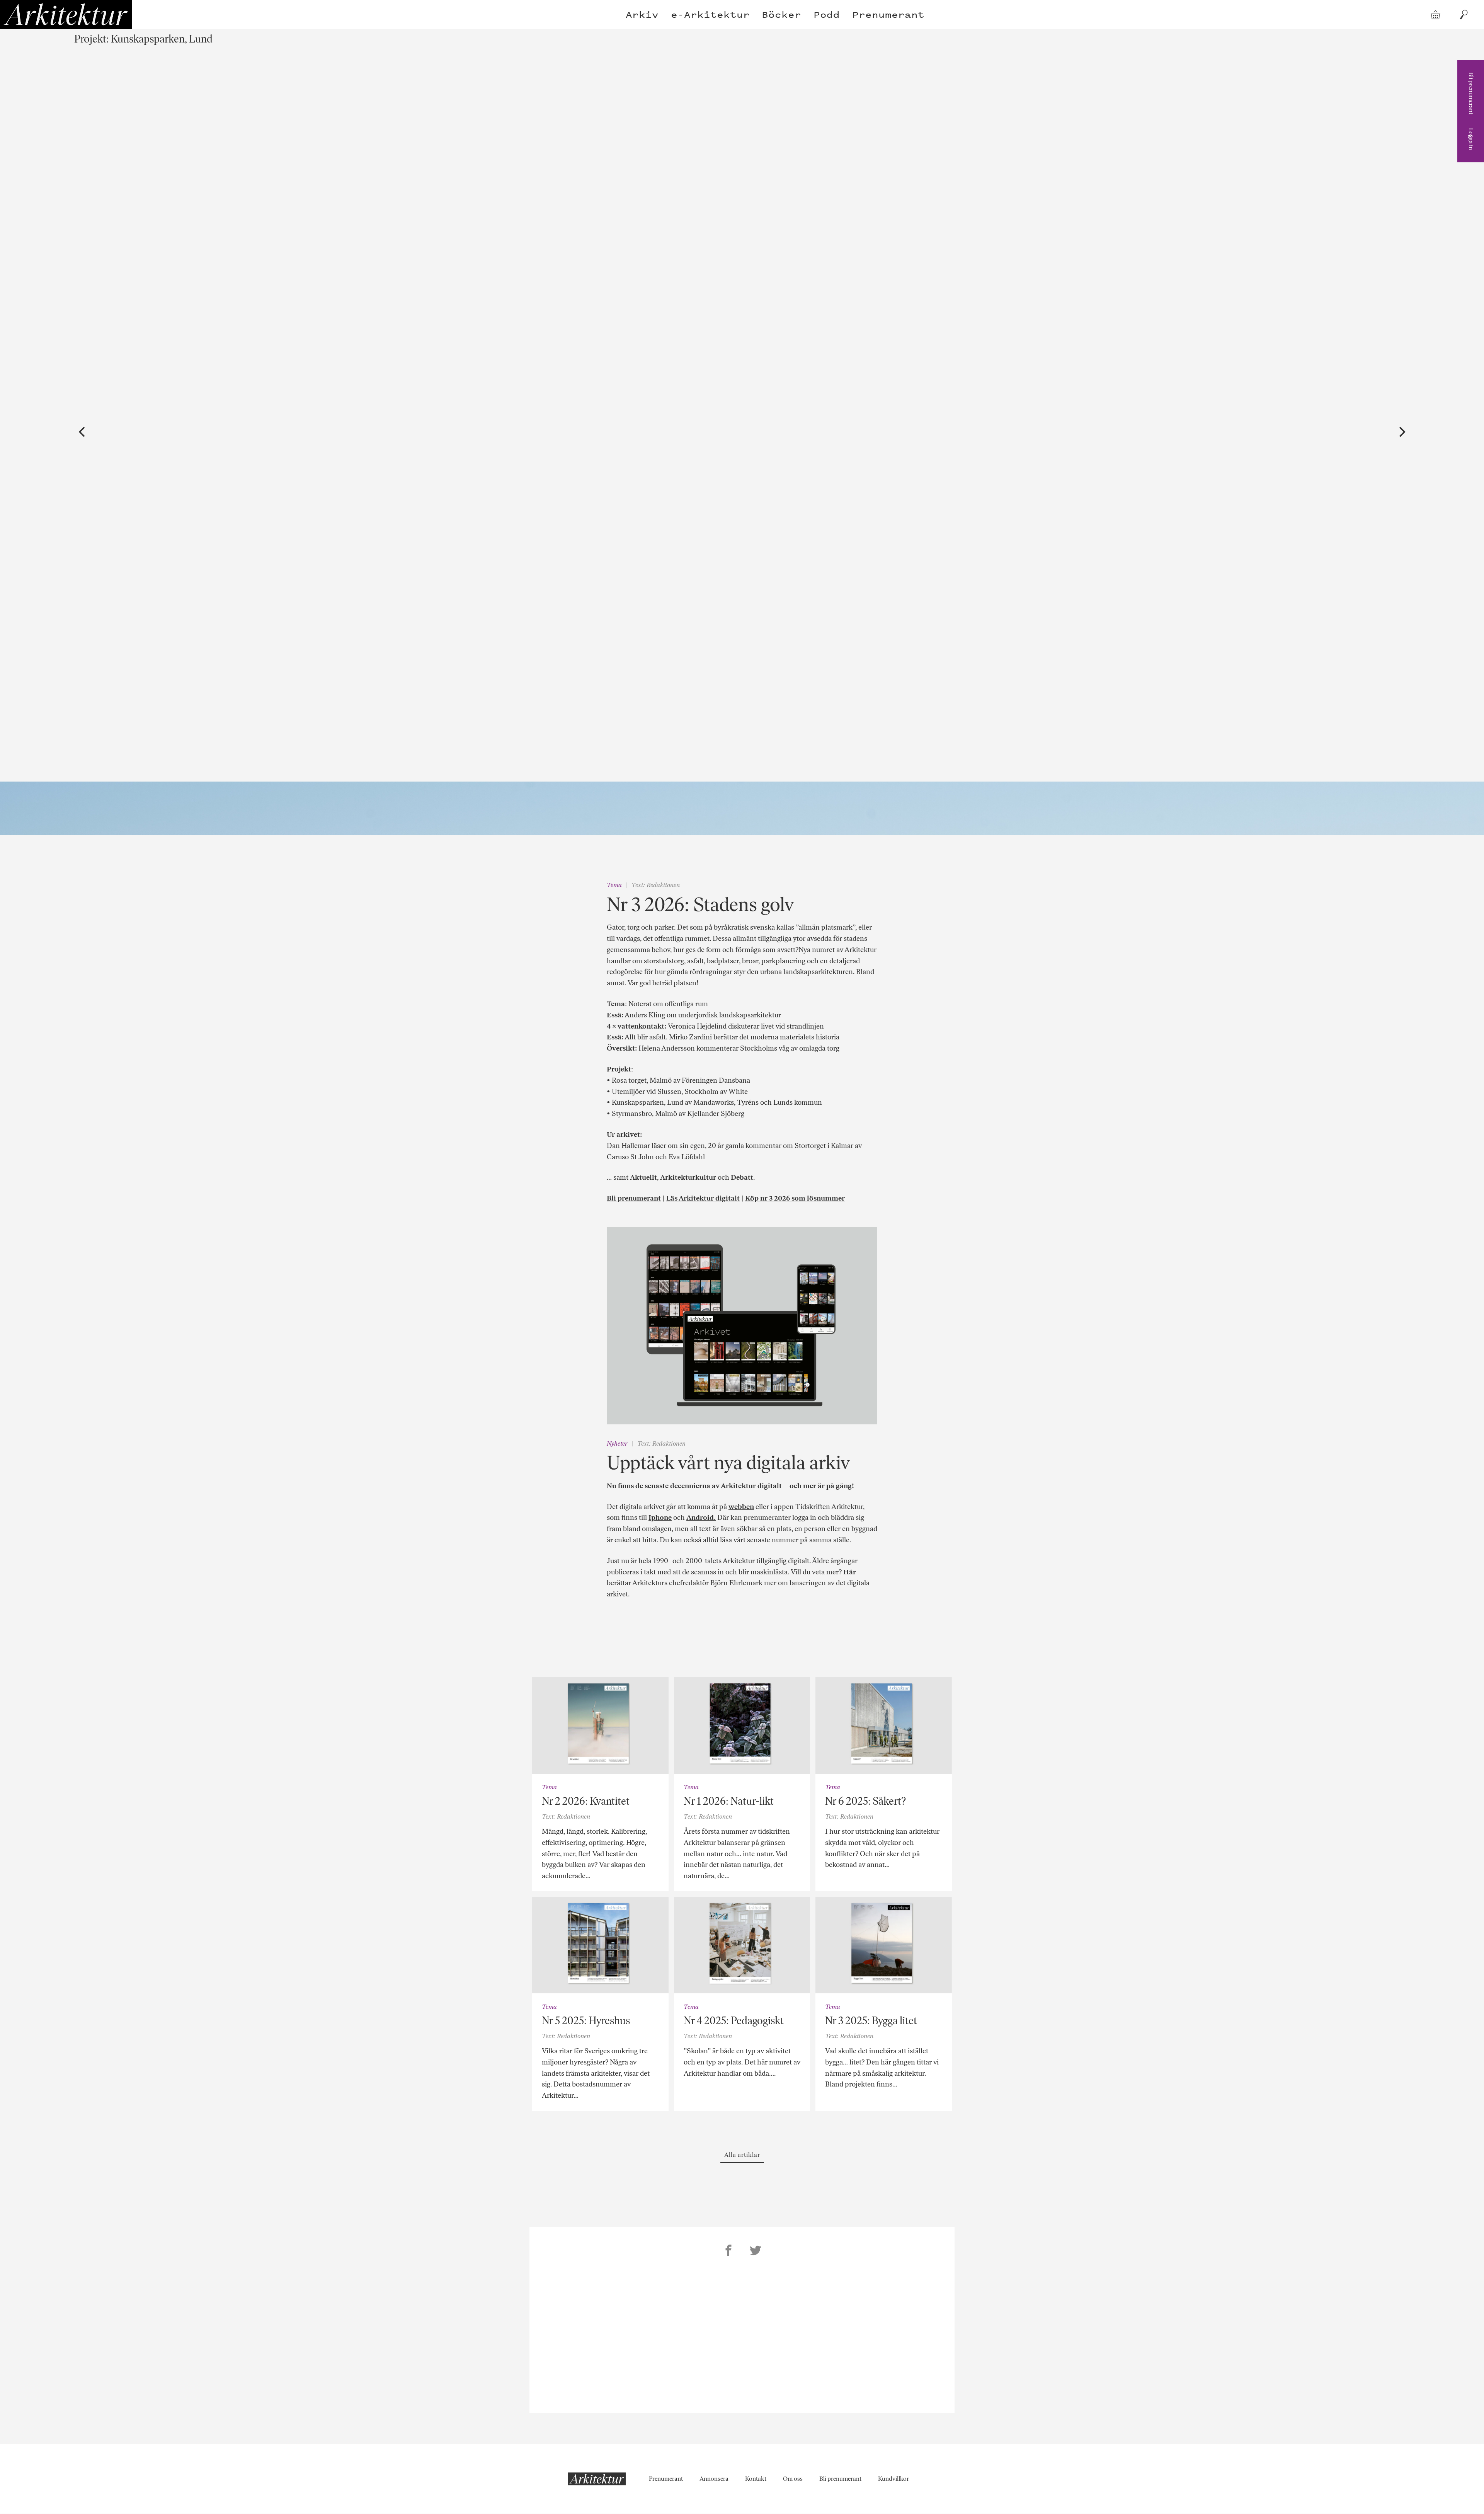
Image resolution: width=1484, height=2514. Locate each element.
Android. (701, 1518)
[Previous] (83, 432)
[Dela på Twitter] (756, 2252)
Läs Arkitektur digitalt (703, 1198)
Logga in (1471, 139)
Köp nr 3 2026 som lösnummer (795, 1198)
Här (850, 1572)
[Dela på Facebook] (728, 2252)
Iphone (660, 1518)
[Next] (1401, 432)
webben (741, 1507)
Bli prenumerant (1471, 93)
